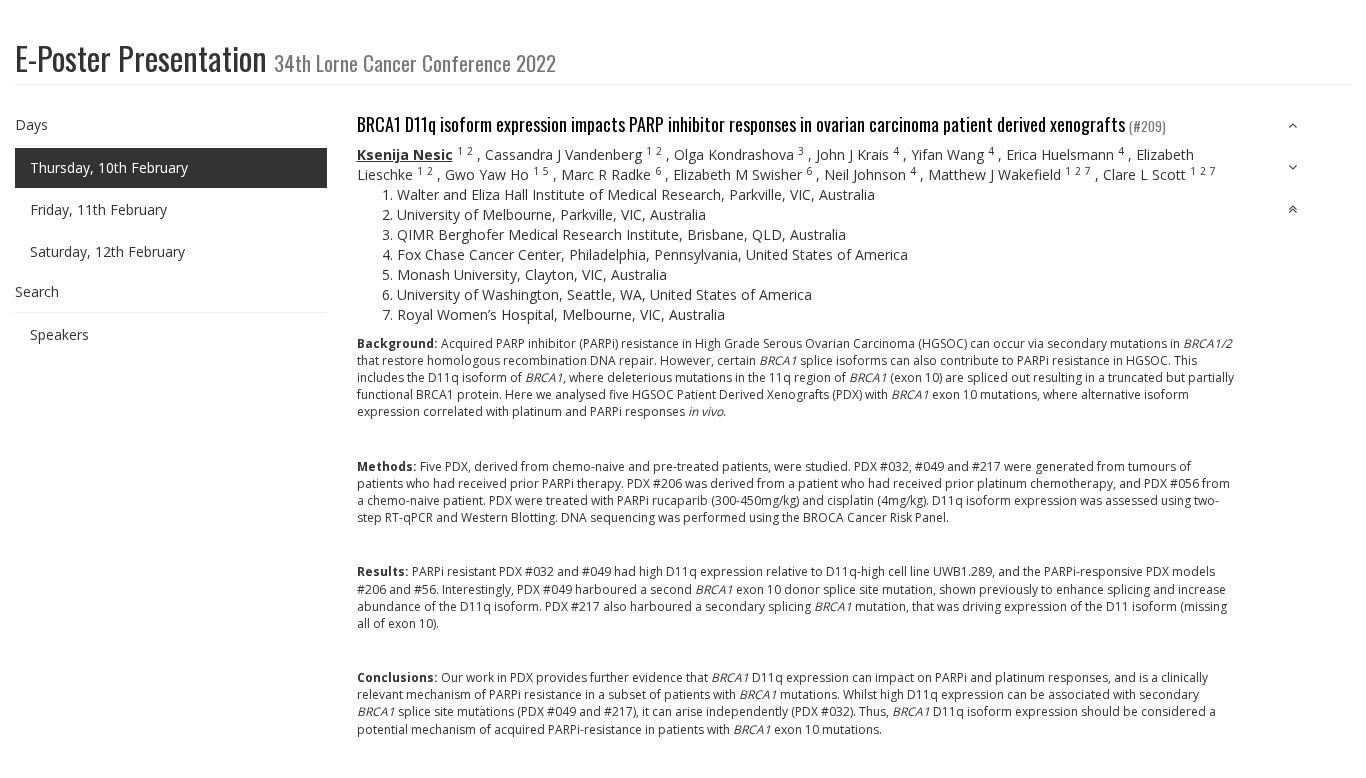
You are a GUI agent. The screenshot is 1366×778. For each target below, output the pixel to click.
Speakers (59, 334)
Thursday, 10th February (109, 167)
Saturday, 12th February (107, 251)
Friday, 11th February (98, 209)
